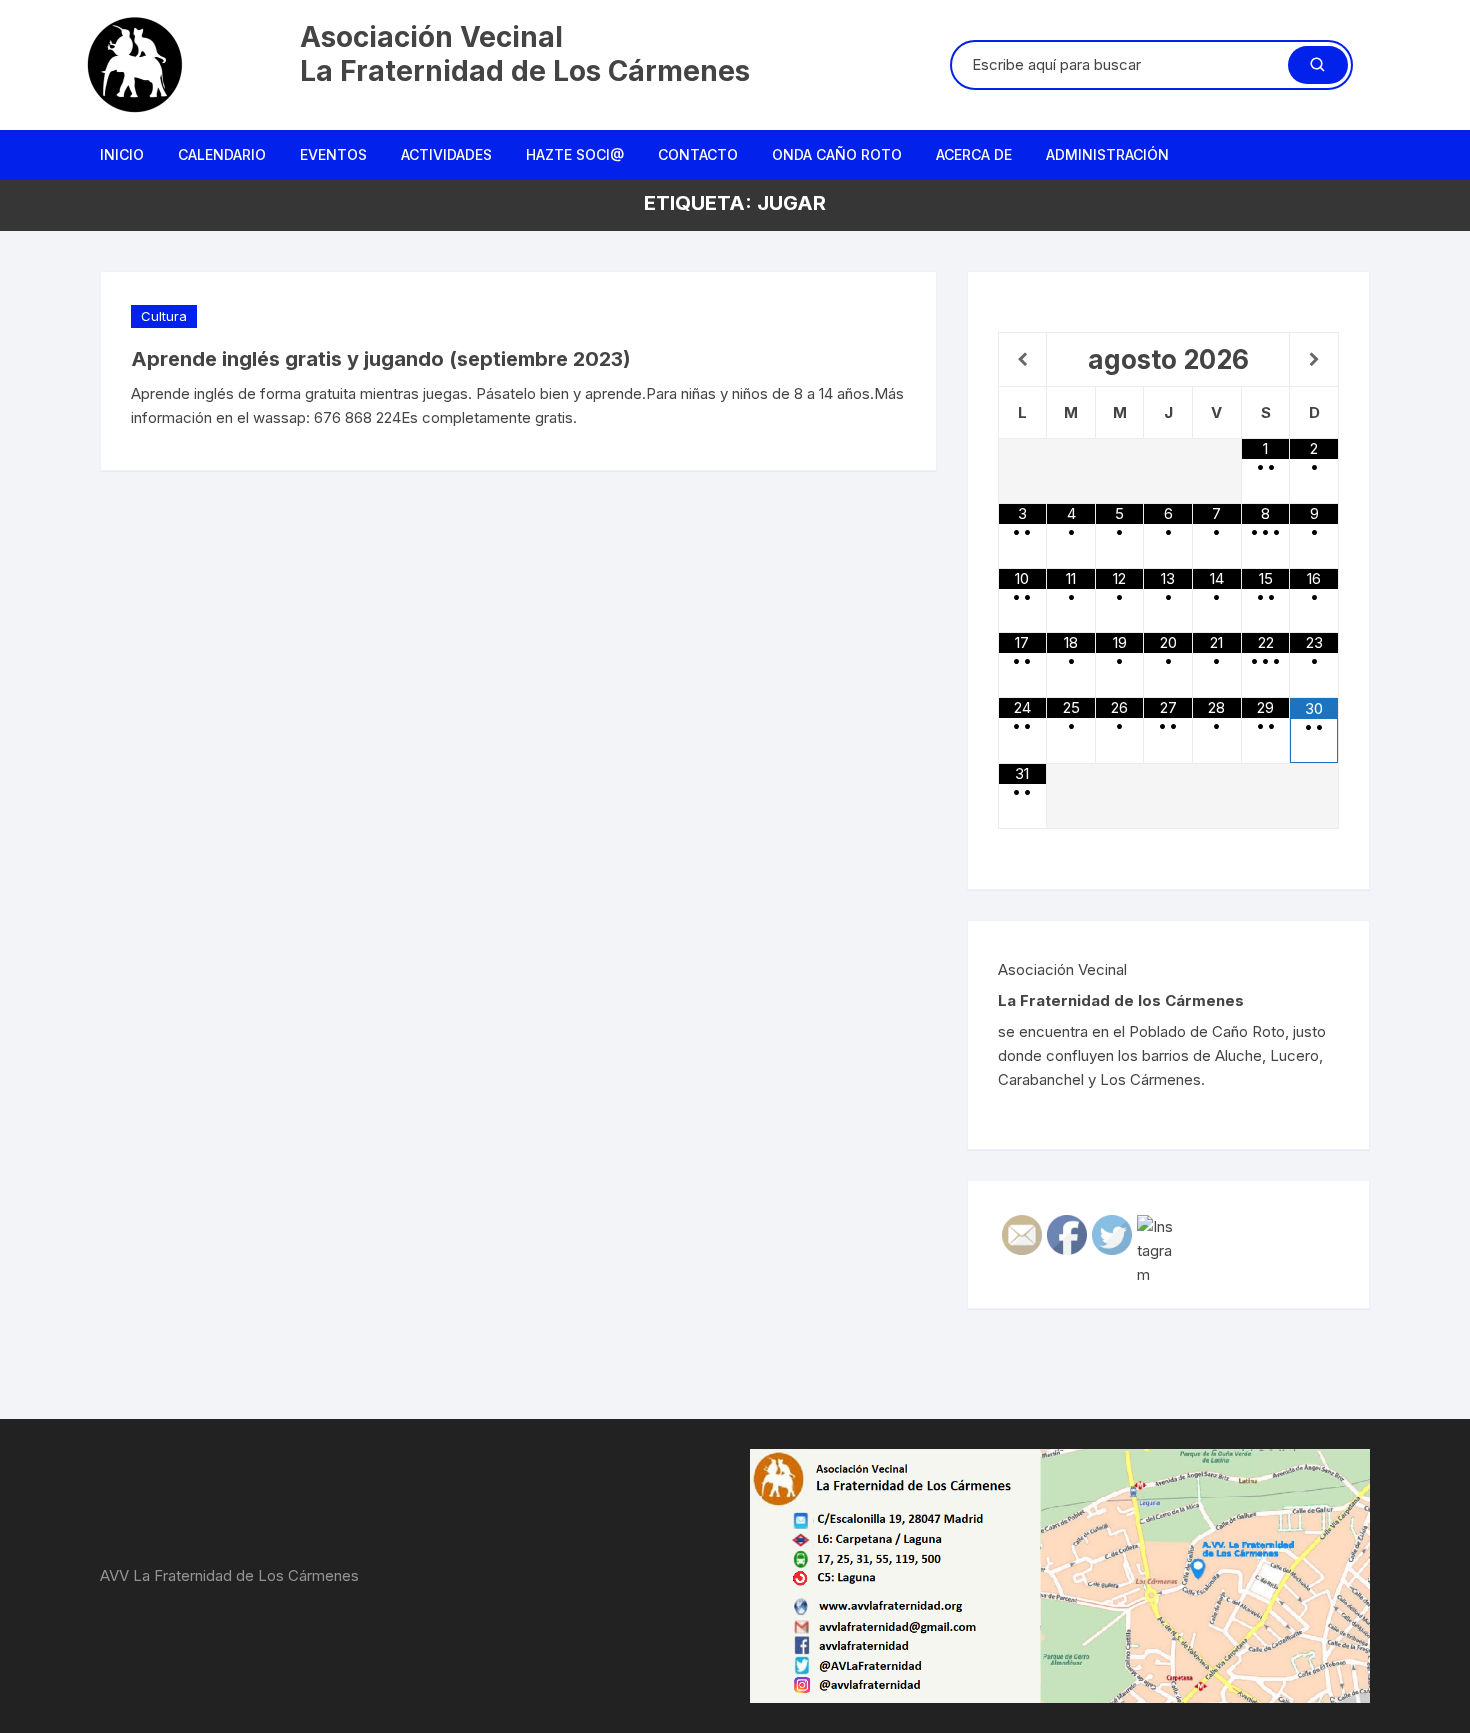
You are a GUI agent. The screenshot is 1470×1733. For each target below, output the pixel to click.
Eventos (333, 154)
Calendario (222, 154)
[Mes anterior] (1023, 359)
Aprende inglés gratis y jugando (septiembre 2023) (381, 359)
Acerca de (974, 154)
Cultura (164, 316)
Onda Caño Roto (837, 154)
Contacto (698, 154)
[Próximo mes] (1314, 359)
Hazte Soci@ (575, 154)
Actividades (446, 154)
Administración (1107, 154)
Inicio (122, 154)
